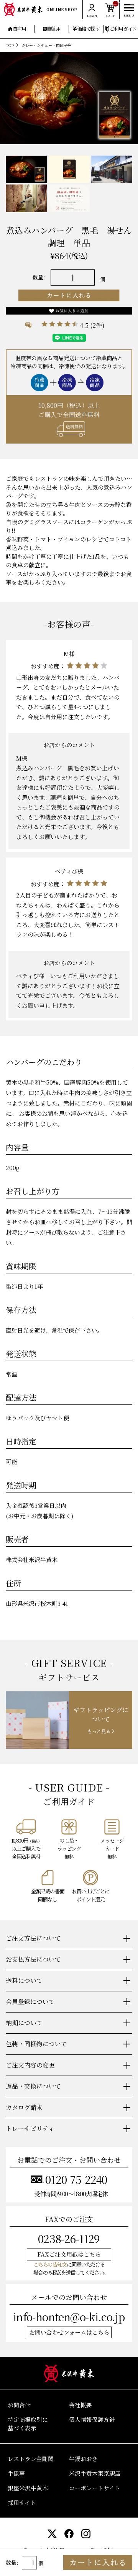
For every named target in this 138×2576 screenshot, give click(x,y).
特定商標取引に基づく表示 (28, 2424)
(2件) (97, 325)
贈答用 (54, 29)
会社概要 (80, 2405)
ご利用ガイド (123, 29)
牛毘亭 (16, 2473)
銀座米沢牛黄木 (28, 2488)
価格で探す (88, 29)
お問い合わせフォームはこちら (69, 2332)
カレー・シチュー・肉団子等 (46, 45)
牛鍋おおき (83, 2459)
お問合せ (19, 2405)
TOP (10, 45)
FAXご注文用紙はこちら (69, 2254)
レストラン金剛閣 (31, 2459)
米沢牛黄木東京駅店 (95, 2473)
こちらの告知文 (50, 2264)
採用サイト (22, 2502)
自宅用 (19, 29)
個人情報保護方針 (92, 2419)
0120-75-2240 (76, 2179)
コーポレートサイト (95, 2488)
